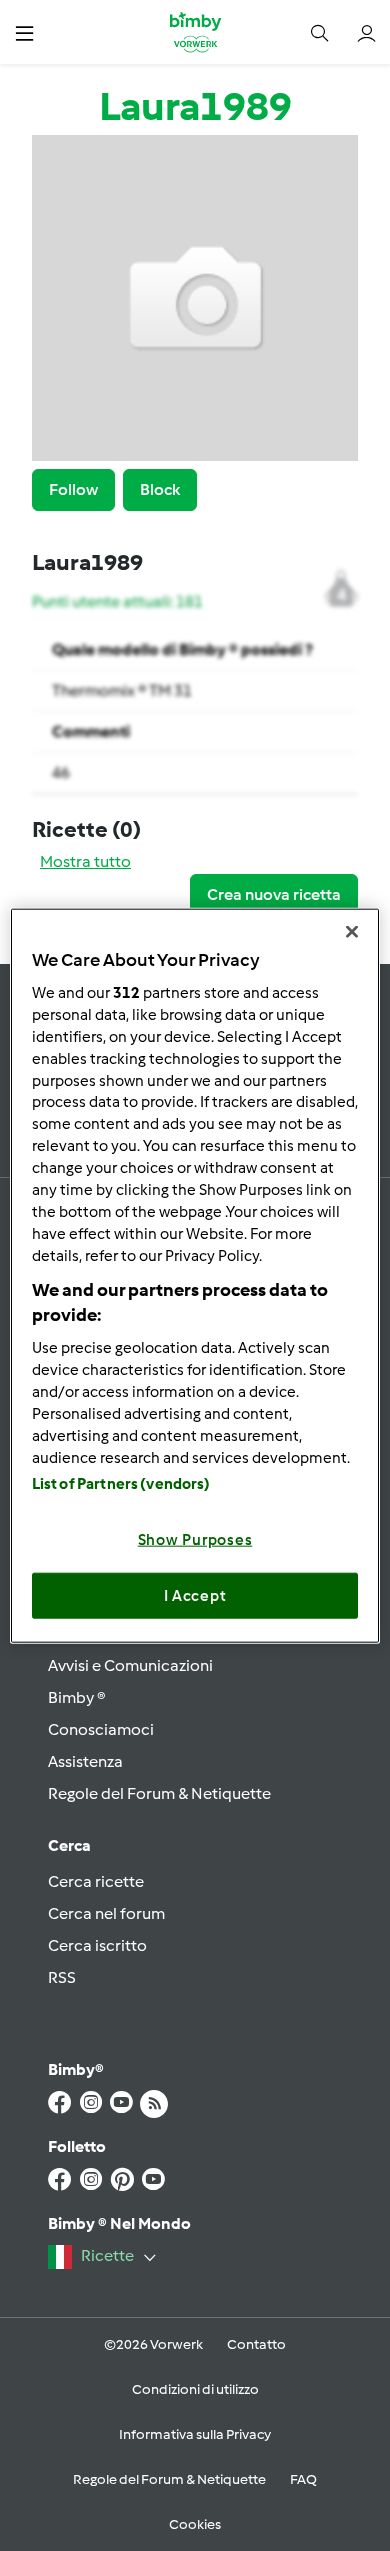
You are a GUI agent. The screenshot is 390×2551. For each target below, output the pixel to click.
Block (160, 489)
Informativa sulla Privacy (195, 2434)
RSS (62, 1977)
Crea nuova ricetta (274, 894)
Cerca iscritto (97, 1945)
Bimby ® (77, 1697)
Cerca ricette (96, 1881)
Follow (73, 489)
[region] (195, 1275)
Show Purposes (195, 1540)
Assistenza (85, 1761)
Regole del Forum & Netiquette (159, 1793)
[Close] (352, 931)
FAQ (303, 2479)
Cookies (195, 2524)
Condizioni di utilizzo (195, 2389)
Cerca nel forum (106, 1913)
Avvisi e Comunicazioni (130, 1665)
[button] (24, 32)
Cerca (69, 1845)
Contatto (256, 2344)
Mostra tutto (85, 861)
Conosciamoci (101, 1729)
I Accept (195, 1595)
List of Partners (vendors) (121, 1484)
